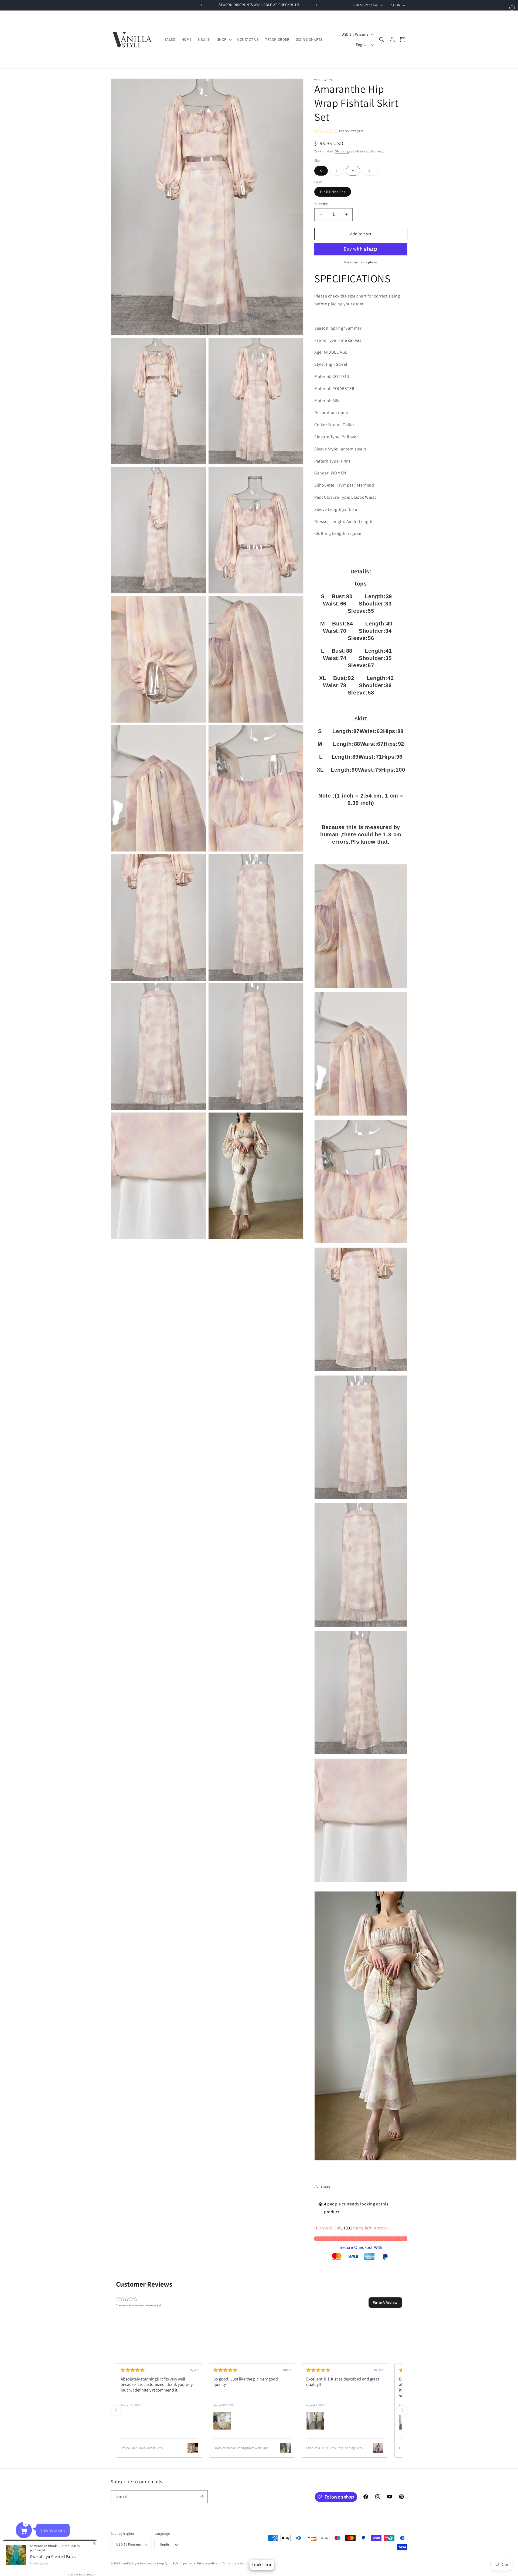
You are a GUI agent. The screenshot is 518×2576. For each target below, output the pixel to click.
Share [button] (326, 2186)
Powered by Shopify (154, 2564)
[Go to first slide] (402, 2410)
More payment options (361, 262)
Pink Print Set (333, 192)
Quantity (321, 204)
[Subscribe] (202, 2496)
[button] (224, 39)
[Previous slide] (116, 2410)
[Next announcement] (316, 5)
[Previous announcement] (202, 5)
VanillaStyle (130, 2564)
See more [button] (362, 2396)
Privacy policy (207, 2563)
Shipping (342, 151)
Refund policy (182, 2563)
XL (373, 172)
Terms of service (234, 2563)
